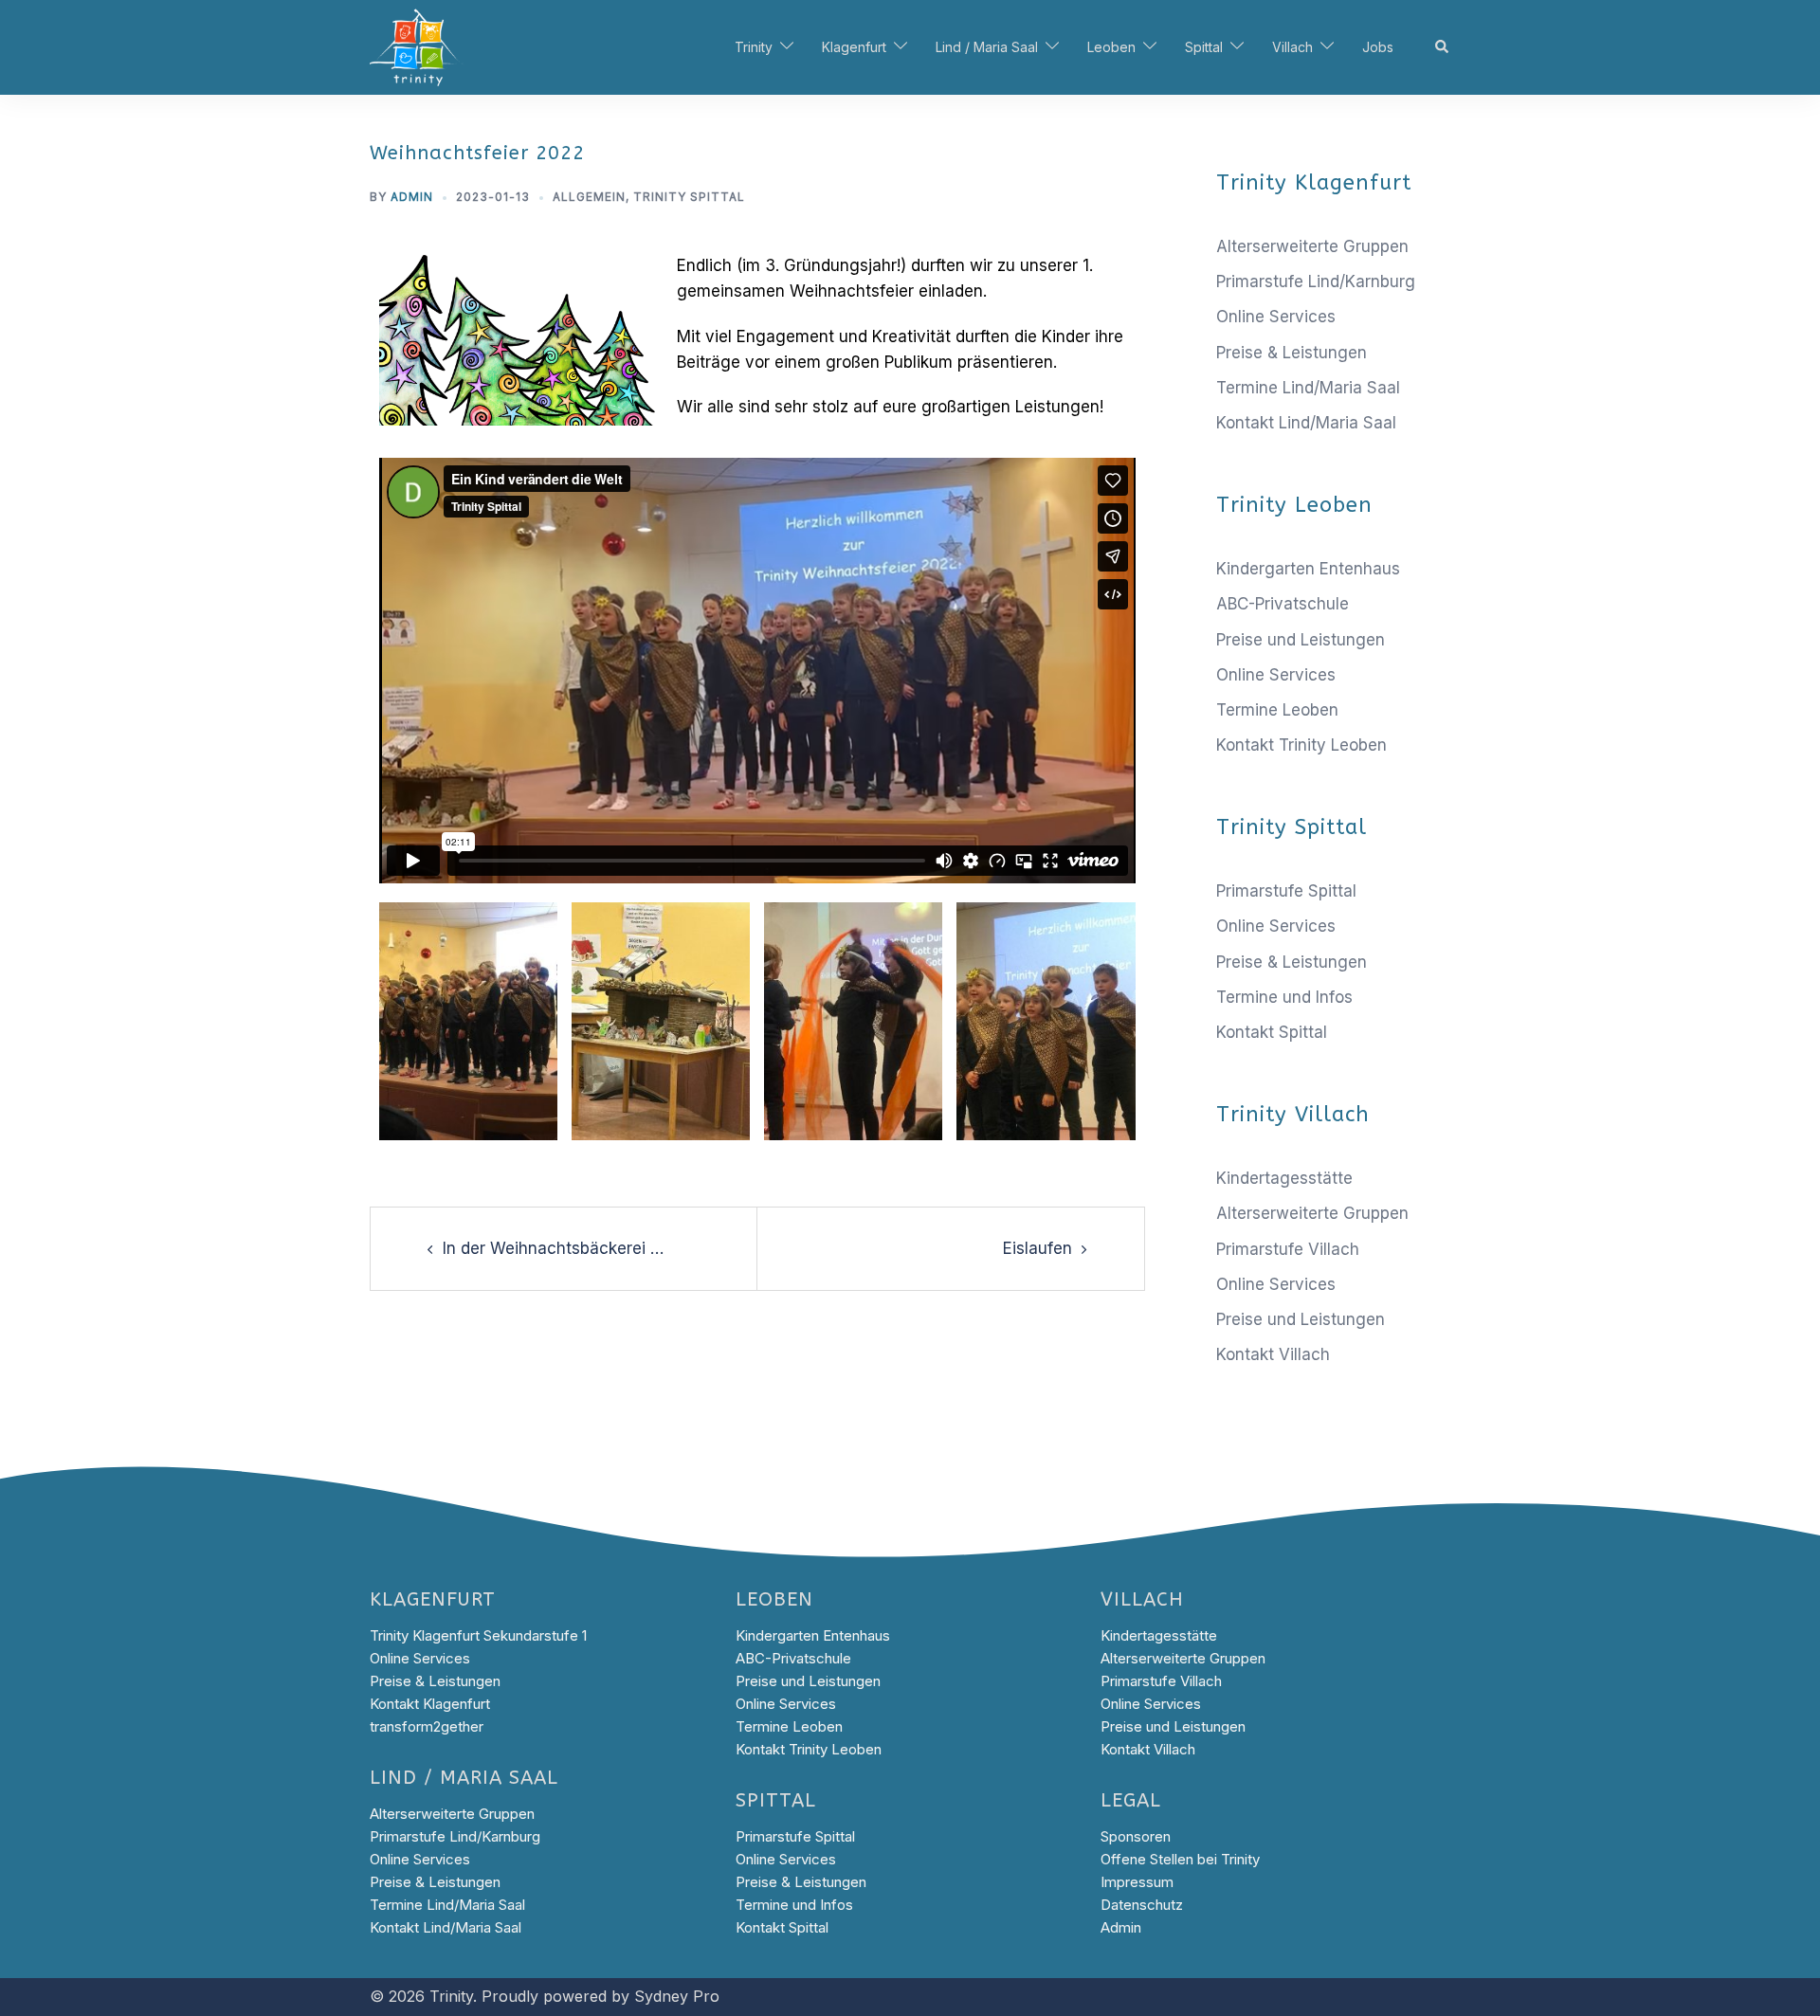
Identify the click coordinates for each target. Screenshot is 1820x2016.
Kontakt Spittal (1272, 1032)
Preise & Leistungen (1292, 353)
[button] (1443, 47)
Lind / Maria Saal (987, 47)
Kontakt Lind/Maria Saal (1306, 423)
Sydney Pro (677, 1996)
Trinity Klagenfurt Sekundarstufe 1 (478, 1635)
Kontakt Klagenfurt (430, 1704)
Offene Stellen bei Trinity (1180, 1859)
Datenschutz (1142, 1905)
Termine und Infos (1284, 997)
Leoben (1111, 47)
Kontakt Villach (1273, 1354)
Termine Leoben (1277, 710)
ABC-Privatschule (1283, 604)
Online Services (1276, 317)
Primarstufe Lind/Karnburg (1316, 282)
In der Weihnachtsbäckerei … (553, 1248)
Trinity (754, 47)
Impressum (1137, 1882)
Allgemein (589, 197)
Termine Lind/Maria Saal (1308, 388)
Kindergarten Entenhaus (1308, 569)
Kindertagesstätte (1284, 1178)
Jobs (1378, 47)
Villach (1292, 47)
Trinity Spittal (689, 197)
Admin (412, 197)
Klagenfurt (854, 47)
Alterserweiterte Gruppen (1312, 246)
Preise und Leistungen (1301, 640)
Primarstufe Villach (1288, 1249)
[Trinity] (417, 46)
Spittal (1204, 47)
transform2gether (427, 1726)
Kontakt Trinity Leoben (1301, 745)
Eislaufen (1037, 1248)
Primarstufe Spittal (1286, 891)
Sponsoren (1136, 1836)
